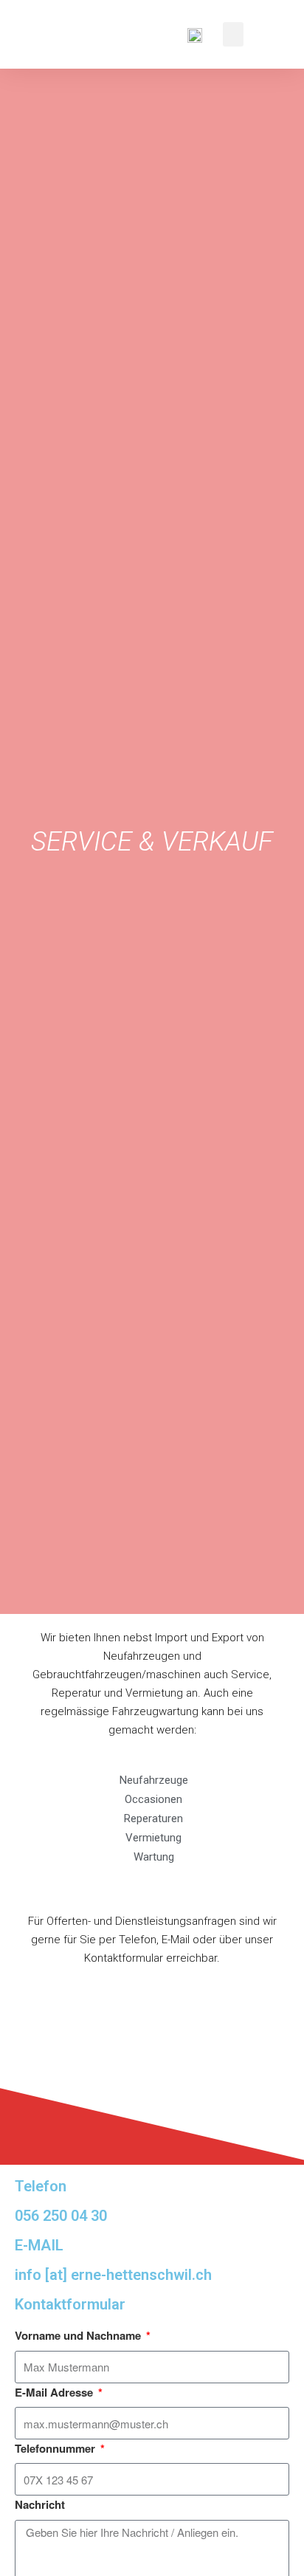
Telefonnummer (56, 2448)
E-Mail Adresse (55, 2392)
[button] (233, 34)
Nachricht (40, 2504)
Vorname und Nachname (79, 2335)
